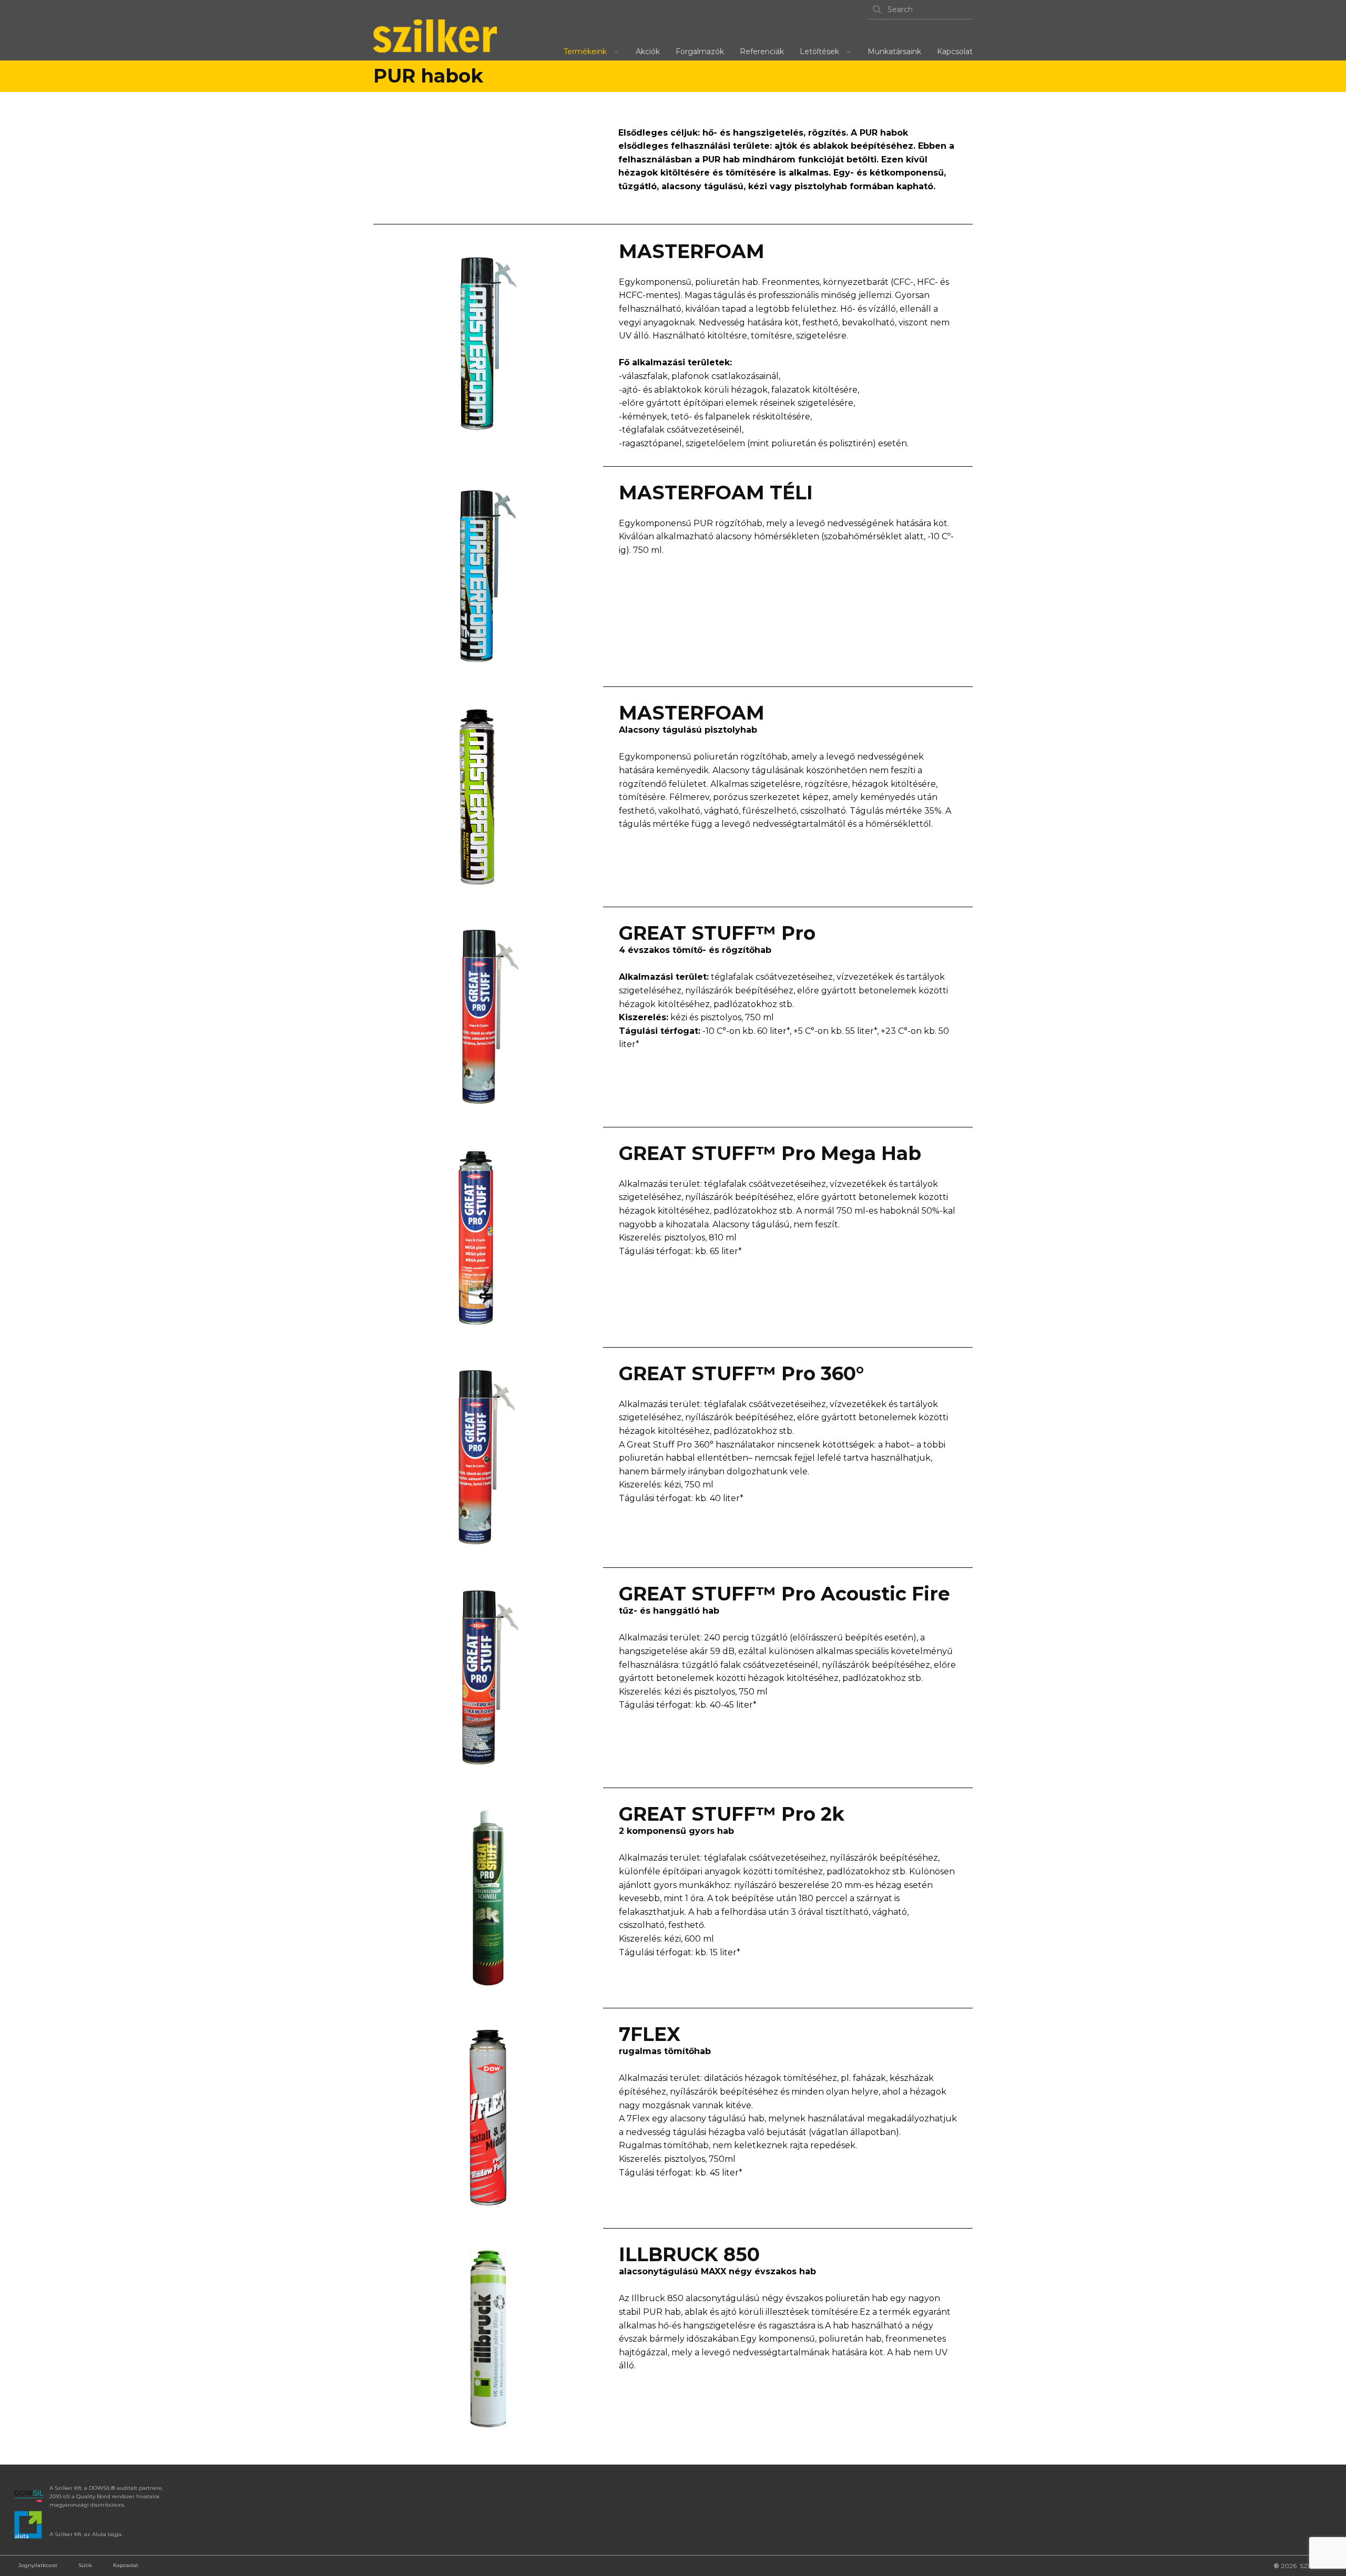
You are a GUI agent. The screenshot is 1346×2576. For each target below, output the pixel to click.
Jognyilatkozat (38, 2565)
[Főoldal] (435, 36)
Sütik (85, 2565)
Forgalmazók (700, 52)
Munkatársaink (894, 52)
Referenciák (762, 52)
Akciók (648, 52)
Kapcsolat (955, 52)
